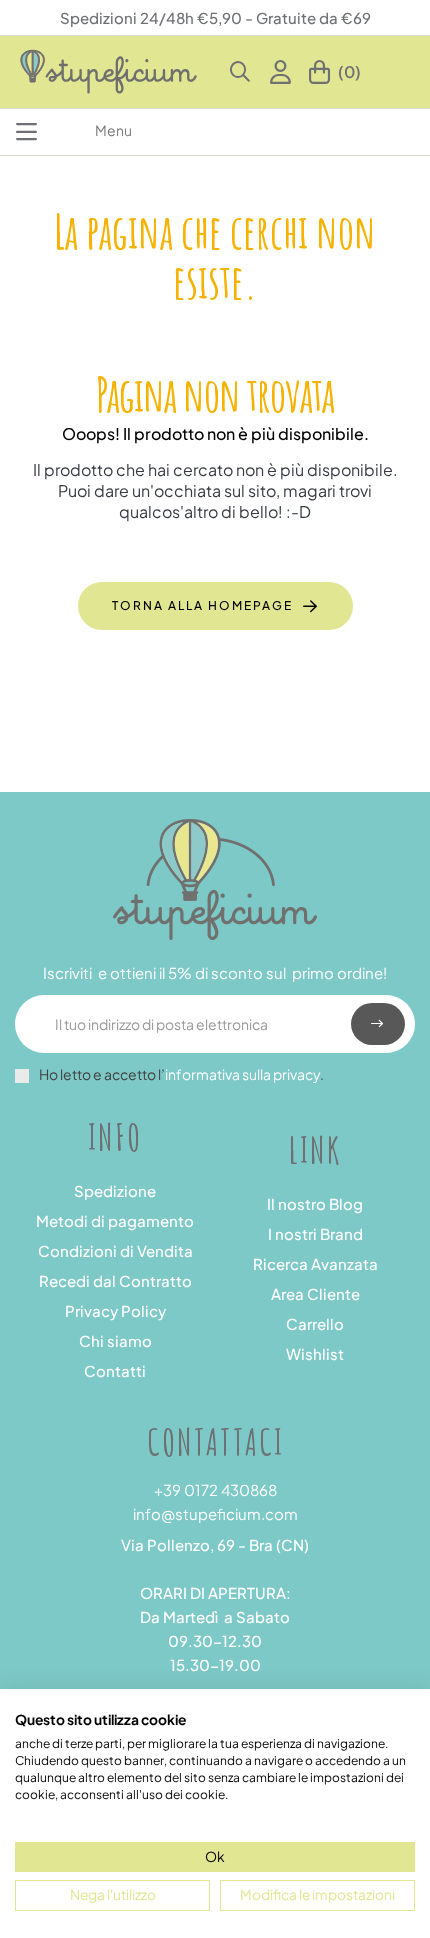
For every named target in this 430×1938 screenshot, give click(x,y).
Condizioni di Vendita (115, 1250)
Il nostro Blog (315, 1203)
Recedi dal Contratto (115, 1280)
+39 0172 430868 (215, 1489)
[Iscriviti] (378, 1024)
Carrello (315, 1323)
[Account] (284, 72)
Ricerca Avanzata (315, 1263)
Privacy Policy (115, 1310)
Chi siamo (115, 1340)
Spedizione (115, 1190)
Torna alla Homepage (202, 605)
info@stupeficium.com (215, 1513)
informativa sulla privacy (242, 1074)
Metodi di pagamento (115, 1220)
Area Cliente (315, 1293)
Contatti (115, 1370)
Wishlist (315, 1353)
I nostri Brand (315, 1233)
